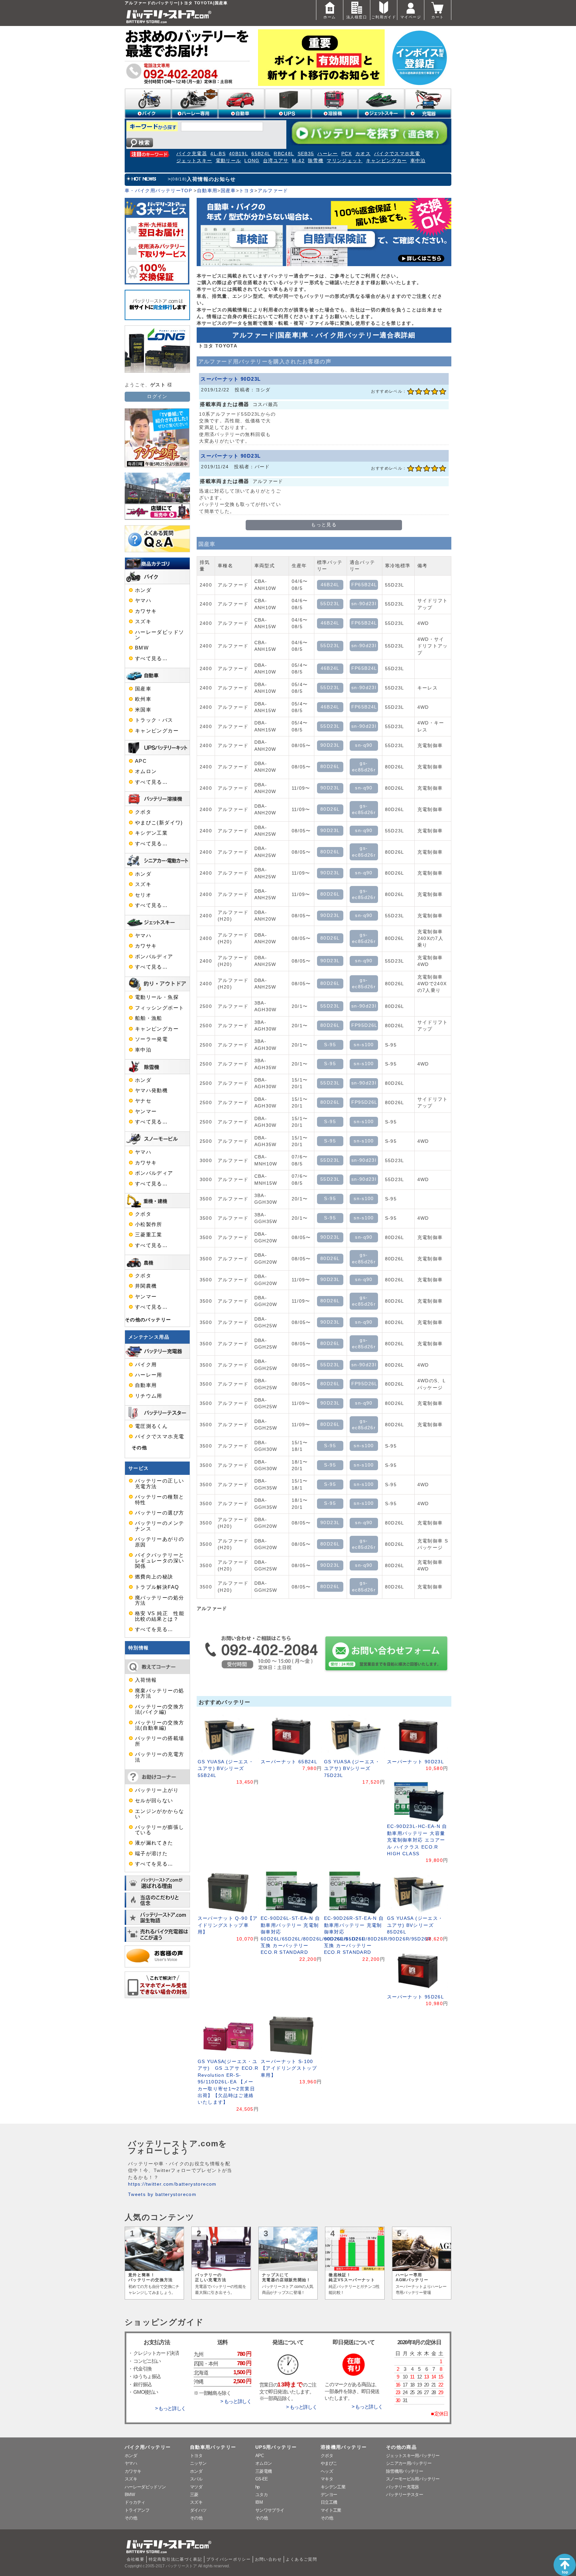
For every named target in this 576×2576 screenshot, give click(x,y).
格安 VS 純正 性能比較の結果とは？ (160, 1616)
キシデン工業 (151, 833)
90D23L (330, 745)
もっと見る (324, 525)
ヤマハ (143, 601)
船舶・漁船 (149, 1018)
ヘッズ (327, 2471)
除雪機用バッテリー (404, 2471)
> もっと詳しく (170, 2408)
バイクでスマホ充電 (397, 154)
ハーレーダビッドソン (159, 635)
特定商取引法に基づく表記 (175, 2559)
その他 (139, 1448)
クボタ (143, 812)
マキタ (327, 2479)
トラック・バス (154, 720)
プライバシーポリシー (229, 2559)
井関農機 (146, 1286)
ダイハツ (198, 2510)
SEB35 (306, 154)
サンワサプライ (270, 2510)
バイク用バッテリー (148, 2447)
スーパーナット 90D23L (231, 379)
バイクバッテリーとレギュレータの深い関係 (159, 1561)
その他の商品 (401, 2447)
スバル (196, 2479)
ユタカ (261, 2495)
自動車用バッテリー (213, 2447)
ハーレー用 (149, 1375)
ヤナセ (143, 1101)
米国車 (143, 710)
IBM (259, 2502)
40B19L (238, 154)
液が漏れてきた (154, 1843)
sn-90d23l (364, 604)
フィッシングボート (159, 1008)
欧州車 (143, 699)
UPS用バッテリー (276, 2447)
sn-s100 (364, 1045)
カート (437, 17)
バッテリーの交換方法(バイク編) (159, 1709)
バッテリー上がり (157, 1790)
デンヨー (329, 2495)
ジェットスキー (194, 161)
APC (141, 761)
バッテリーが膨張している (159, 1830)
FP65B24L (364, 585)
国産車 (228, 191)
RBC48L (284, 154)
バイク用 (146, 1365)
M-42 (298, 161)
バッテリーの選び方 (159, 1513)
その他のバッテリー (148, 1320)
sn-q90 (364, 745)
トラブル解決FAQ (157, 1587)
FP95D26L (364, 1025)
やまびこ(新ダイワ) (159, 823)
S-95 (330, 1045)
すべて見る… (151, 658)
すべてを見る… (154, 1629)
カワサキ (146, 611)
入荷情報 (146, 1680)
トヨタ (247, 191)
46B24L (330, 585)
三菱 (194, 2495)
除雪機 (316, 161)
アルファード (273, 191)
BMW (142, 648)
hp (257, 2487)
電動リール (228, 161)
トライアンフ (137, 2510)
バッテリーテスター (404, 2495)
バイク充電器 (192, 154)
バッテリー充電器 (402, 2487)
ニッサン (198, 2463)
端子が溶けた (151, 1854)
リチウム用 (149, 1396)
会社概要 (135, 2559)
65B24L (261, 154)
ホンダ (143, 590)
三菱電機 (263, 2471)
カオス (363, 154)
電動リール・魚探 (157, 997)
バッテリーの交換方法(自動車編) (159, 1725)
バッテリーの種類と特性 (159, 1500)
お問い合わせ (268, 2559)
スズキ (143, 622)
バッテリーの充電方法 (159, 1757)
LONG (252, 161)
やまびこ (329, 2463)
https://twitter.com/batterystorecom (172, 2184)
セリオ (143, 895)
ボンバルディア (154, 957)
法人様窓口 (357, 17)
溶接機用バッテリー (344, 2447)
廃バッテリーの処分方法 (159, 1600)
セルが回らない (154, 1801)
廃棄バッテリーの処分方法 (159, 1693)
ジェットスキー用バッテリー (413, 2456)
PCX (347, 154)
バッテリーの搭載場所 (159, 1741)
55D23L (330, 604)
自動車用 (207, 191)
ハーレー (327, 154)
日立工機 (329, 2502)
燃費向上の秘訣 (154, 1577)
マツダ (196, 2487)
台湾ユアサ (276, 161)
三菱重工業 (149, 1235)
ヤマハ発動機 (151, 1090)
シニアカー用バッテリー (409, 2463)
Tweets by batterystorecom (162, 2194)
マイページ (411, 17)
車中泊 (418, 161)
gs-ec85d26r (364, 767)
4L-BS (218, 154)
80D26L (330, 767)
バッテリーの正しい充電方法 (159, 1484)
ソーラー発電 (151, 1039)
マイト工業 (331, 2510)
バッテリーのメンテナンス (159, 1526)
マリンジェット (345, 161)
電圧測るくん (151, 1426)
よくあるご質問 (301, 2559)
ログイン (157, 397)
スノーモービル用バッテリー (413, 2479)
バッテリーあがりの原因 (159, 1542)
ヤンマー (146, 1111)
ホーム (329, 17)
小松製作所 (149, 1224)
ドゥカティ (135, 2502)
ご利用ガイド (384, 17)
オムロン (146, 771)
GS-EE (262, 2479)
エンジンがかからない (159, 1814)
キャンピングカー (386, 161)
